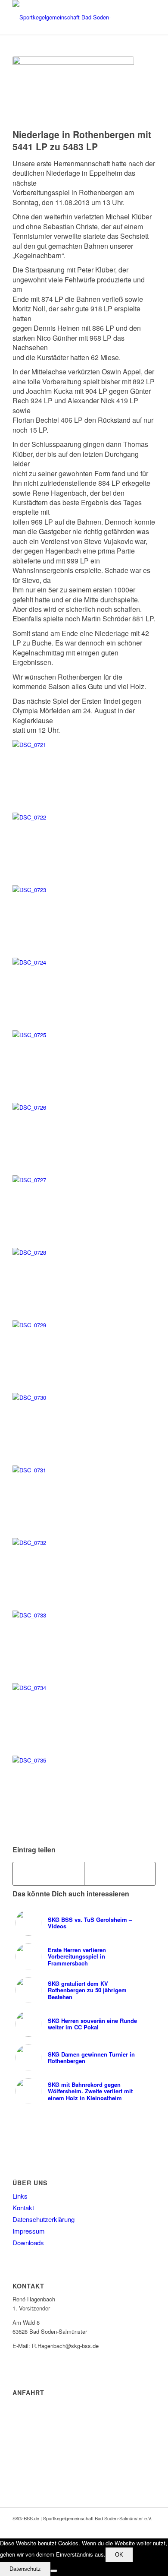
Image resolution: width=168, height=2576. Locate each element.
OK (119, 2555)
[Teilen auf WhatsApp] (120, 1873)
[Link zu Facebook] (123, 2528)
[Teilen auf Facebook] (48, 1873)
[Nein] (54, 2571)
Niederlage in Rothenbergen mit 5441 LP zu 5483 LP (82, 140)
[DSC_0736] (73, 90)
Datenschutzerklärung (44, 2219)
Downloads (28, 2242)
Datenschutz (25, 2569)
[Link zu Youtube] (136, 2528)
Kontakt (23, 2207)
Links (20, 2196)
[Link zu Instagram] (149, 2528)
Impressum (29, 2231)
